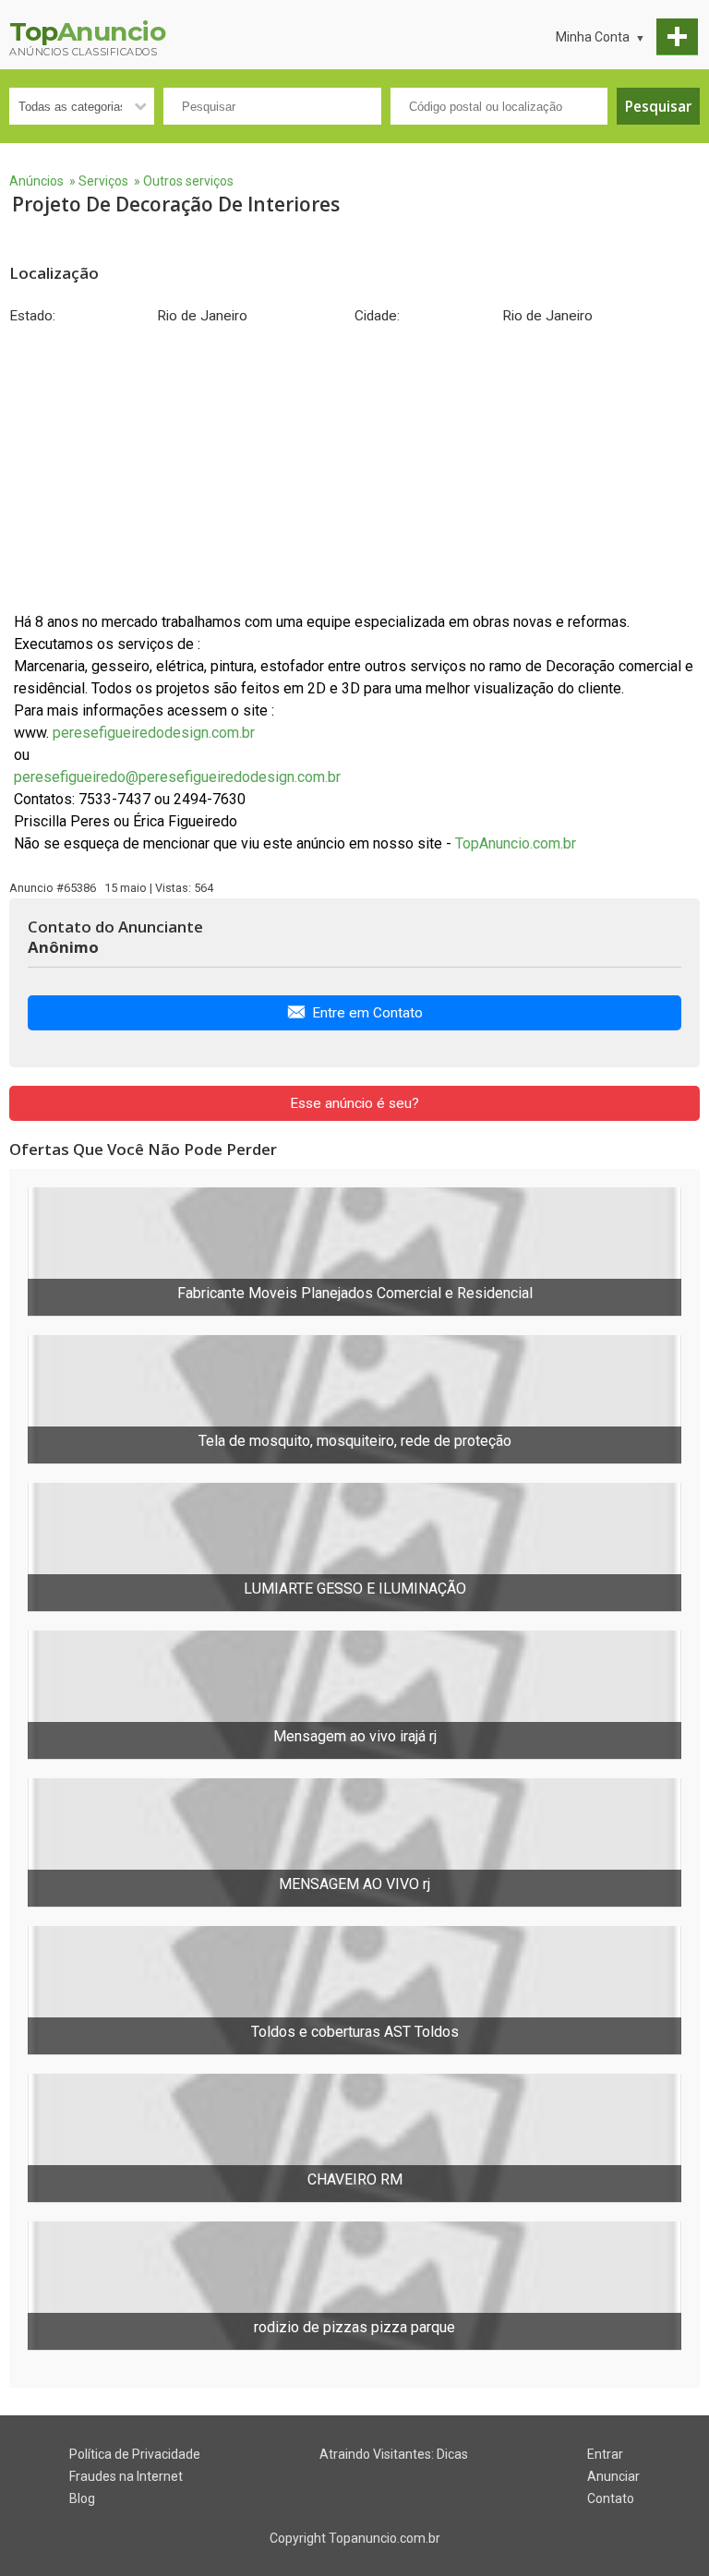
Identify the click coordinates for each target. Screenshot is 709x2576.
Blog (82, 2498)
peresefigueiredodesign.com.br (154, 733)
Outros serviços (188, 181)
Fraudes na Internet (126, 2476)
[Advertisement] (354, 468)
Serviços (103, 181)
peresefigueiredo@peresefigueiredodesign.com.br (177, 777)
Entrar (605, 2454)
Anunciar (613, 2476)
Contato (611, 2498)
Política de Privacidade (135, 2454)
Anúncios (36, 181)
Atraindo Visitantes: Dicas (394, 2454)
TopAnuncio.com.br (516, 843)
